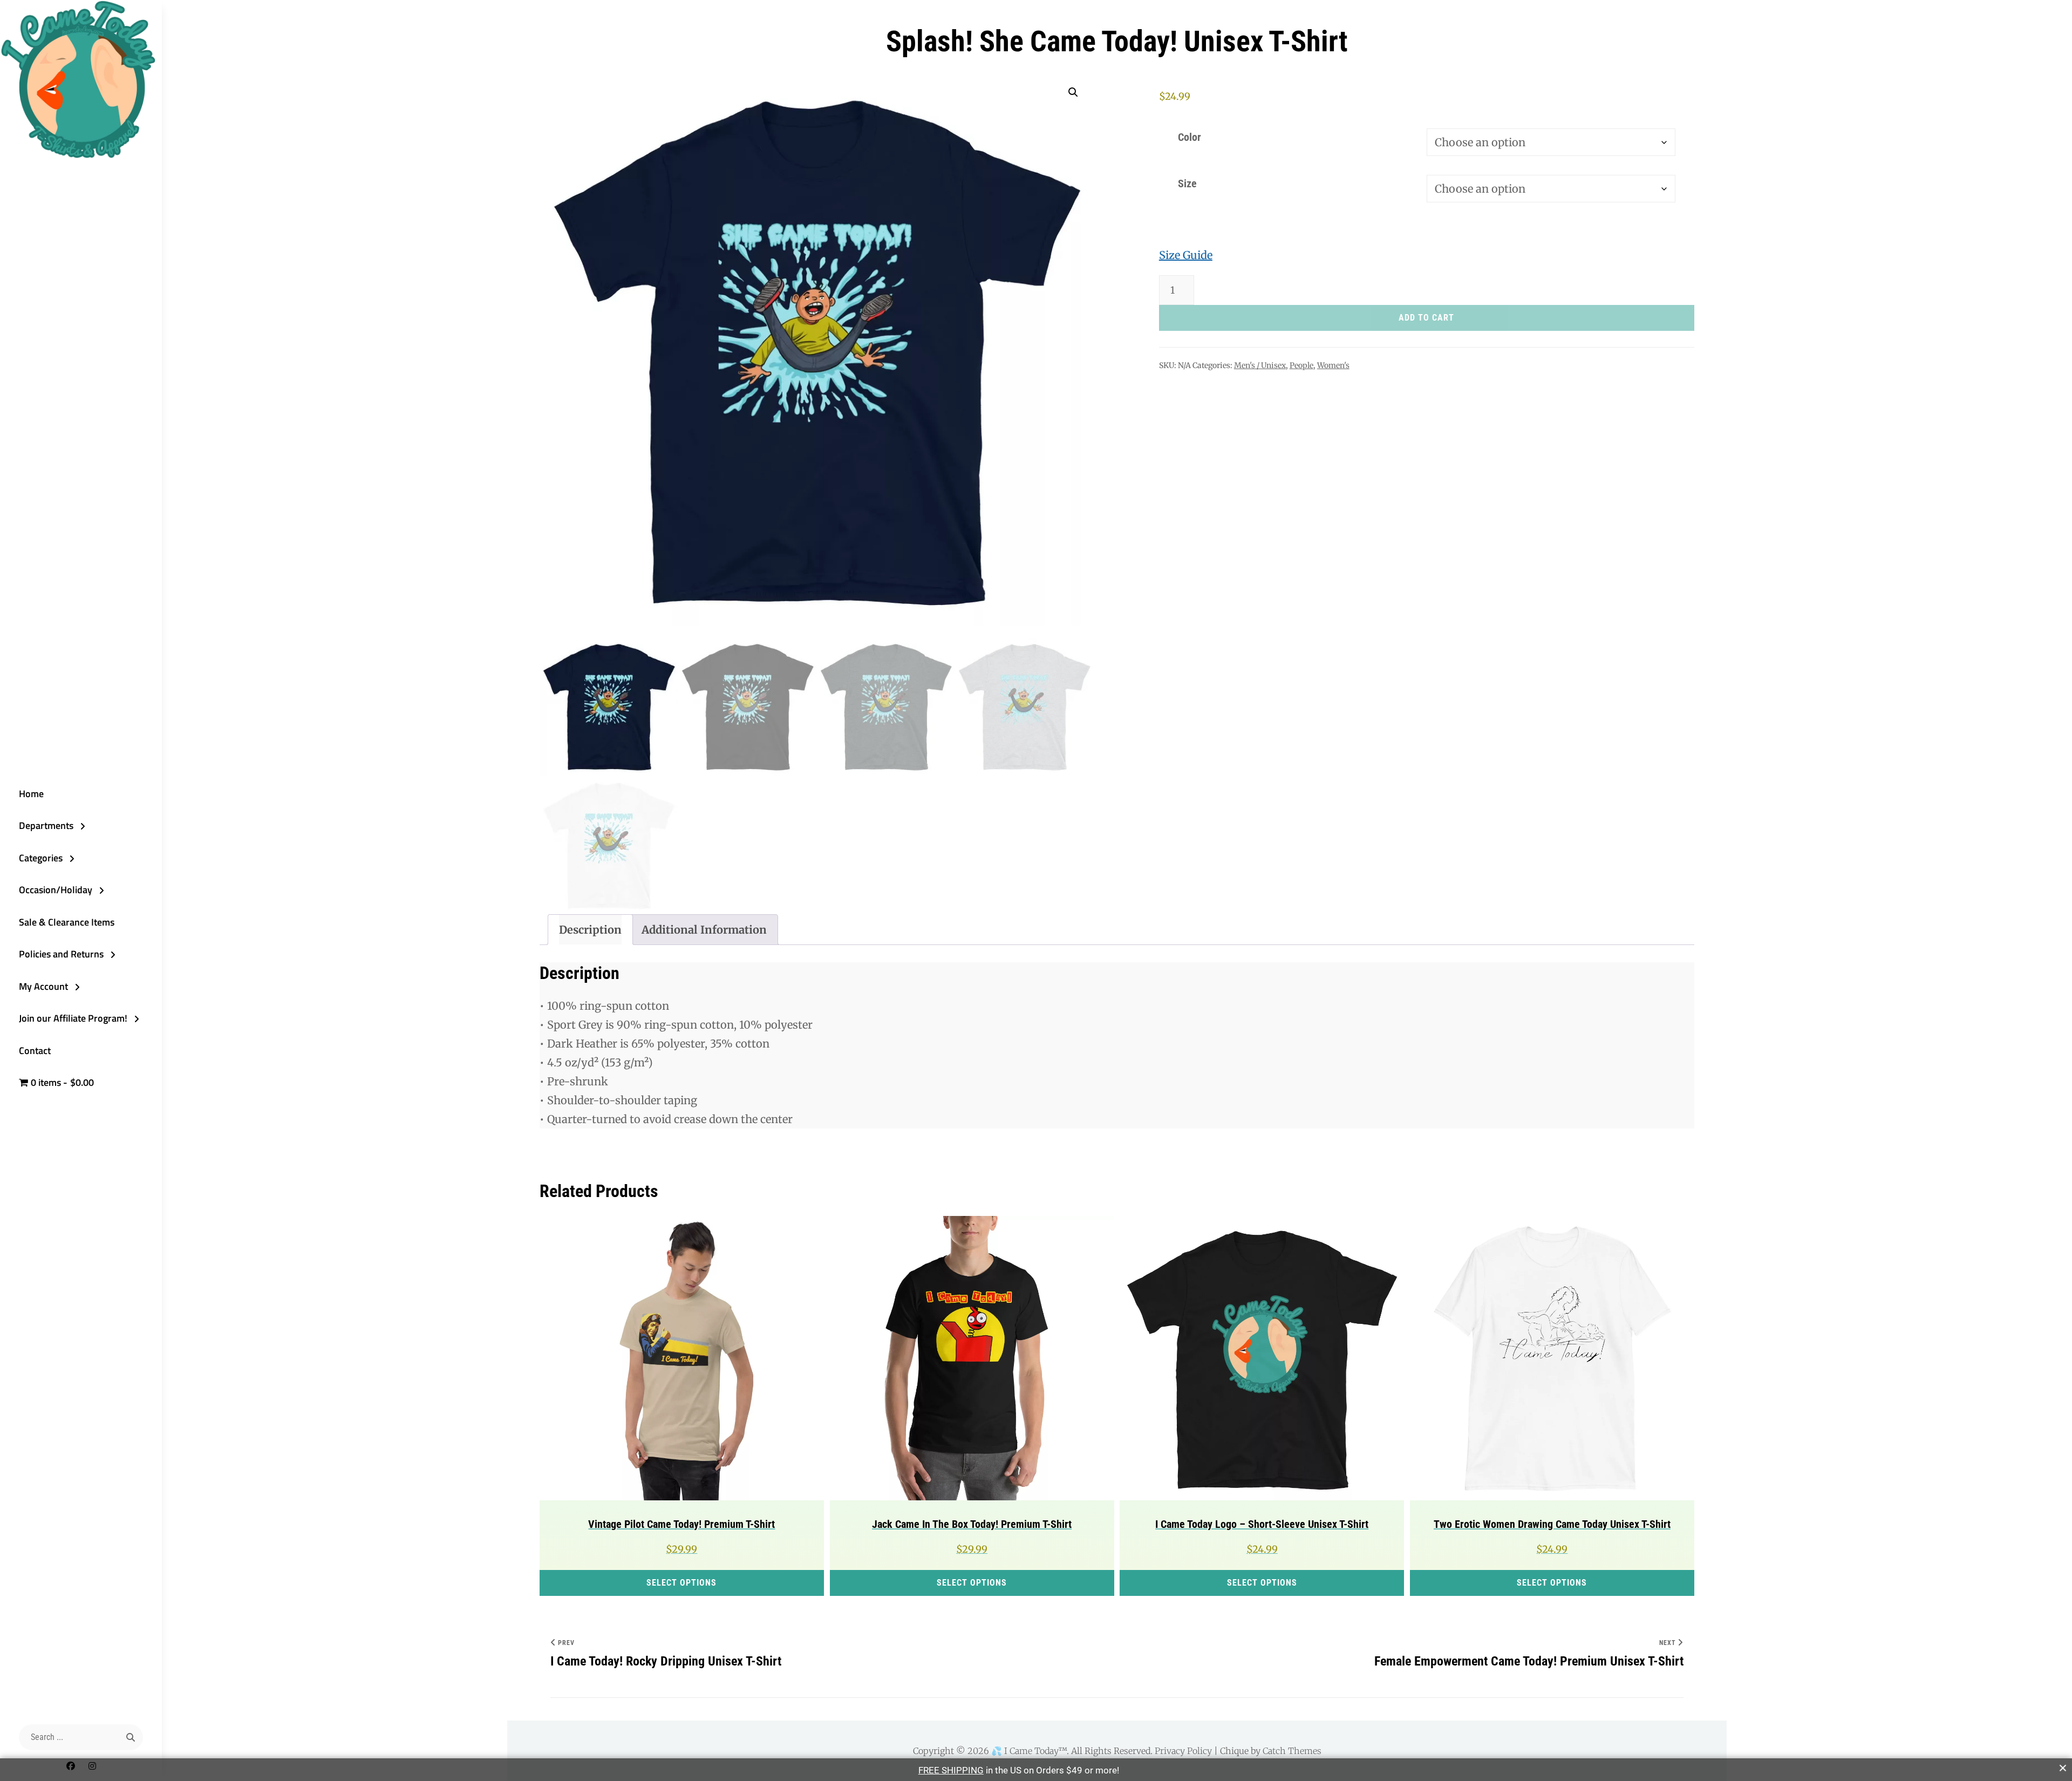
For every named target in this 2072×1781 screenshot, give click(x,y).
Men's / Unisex (1260, 365)
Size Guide (1186, 255)
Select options (681, 1583)
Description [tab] (590, 930)
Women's (1333, 365)
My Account (43, 986)
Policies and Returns (61, 954)
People (1301, 365)
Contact (35, 1051)
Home (31, 794)
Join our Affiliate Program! (73, 1018)
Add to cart (1426, 318)
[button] (1073, 92)
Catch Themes (1292, 1751)
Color (1190, 137)
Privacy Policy (1183, 1751)
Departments (46, 825)
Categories (41, 858)
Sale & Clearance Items (67, 922)
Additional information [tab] (704, 930)
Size (1187, 183)
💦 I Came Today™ (1029, 1751)
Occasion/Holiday (56, 890)
